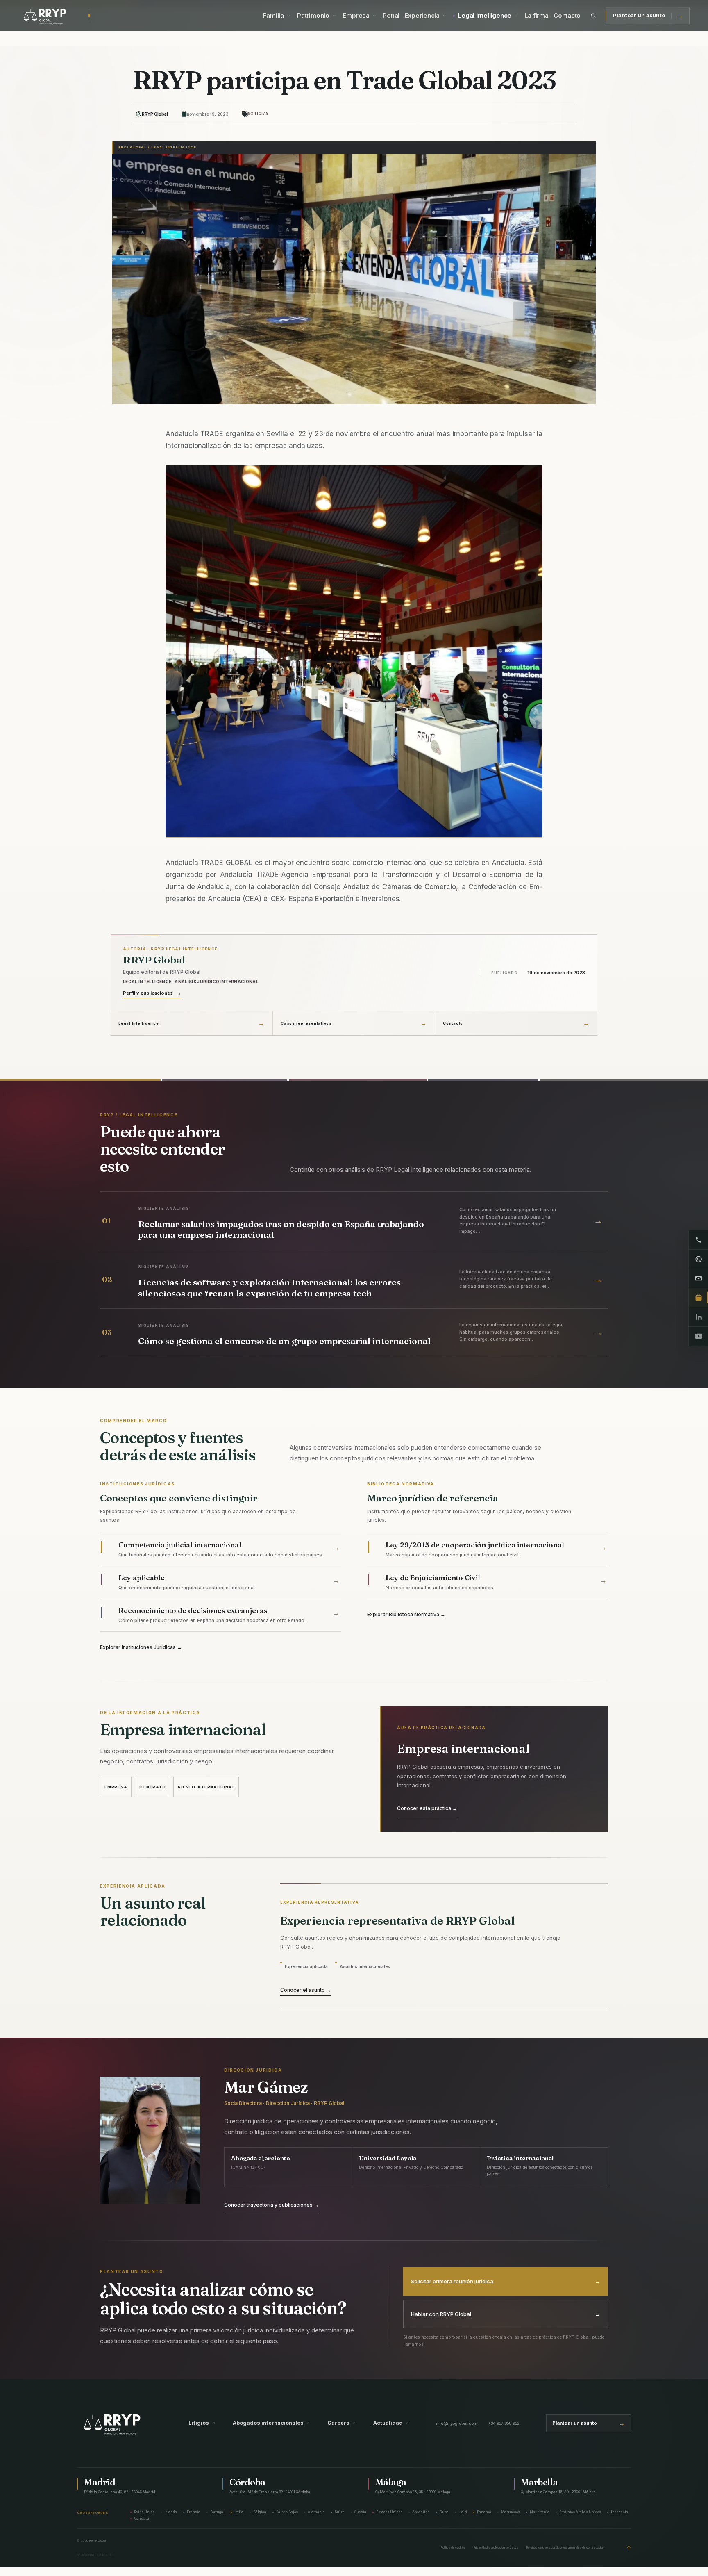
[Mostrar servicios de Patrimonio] (334, 16)
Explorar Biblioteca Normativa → (406, 1614)
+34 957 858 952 (504, 2423)
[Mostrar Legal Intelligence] (516, 16)
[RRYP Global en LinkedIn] (698, 1317)
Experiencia (422, 16)
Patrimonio (313, 16)
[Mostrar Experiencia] (444, 16)
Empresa (356, 16)
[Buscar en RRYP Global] (594, 16)
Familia (273, 16)
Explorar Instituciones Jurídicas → (141, 1647)
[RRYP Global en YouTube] (698, 1336)
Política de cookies (453, 2548)
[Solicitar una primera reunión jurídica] (698, 1298)
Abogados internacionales (271, 2423)
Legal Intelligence (484, 16)
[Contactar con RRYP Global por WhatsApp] (698, 1259)
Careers (342, 2423)
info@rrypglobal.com (457, 2423)
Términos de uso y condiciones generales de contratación (565, 2548)
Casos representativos (306, 1023)
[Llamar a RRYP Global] (698, 1240)
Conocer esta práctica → (427, 1808)
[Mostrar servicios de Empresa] (374, 16)
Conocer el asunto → (306, 1990)
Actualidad (391, 2423)
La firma (537, 16)
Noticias (258, 114)
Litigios (202, 2423)
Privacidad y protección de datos (496, 2548)
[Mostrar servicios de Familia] (289, 16)
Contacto (567, 16)
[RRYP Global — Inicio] (54, 16)
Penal (391, 16)
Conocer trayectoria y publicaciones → (271, 2205)
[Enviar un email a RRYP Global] (698, 1279)
